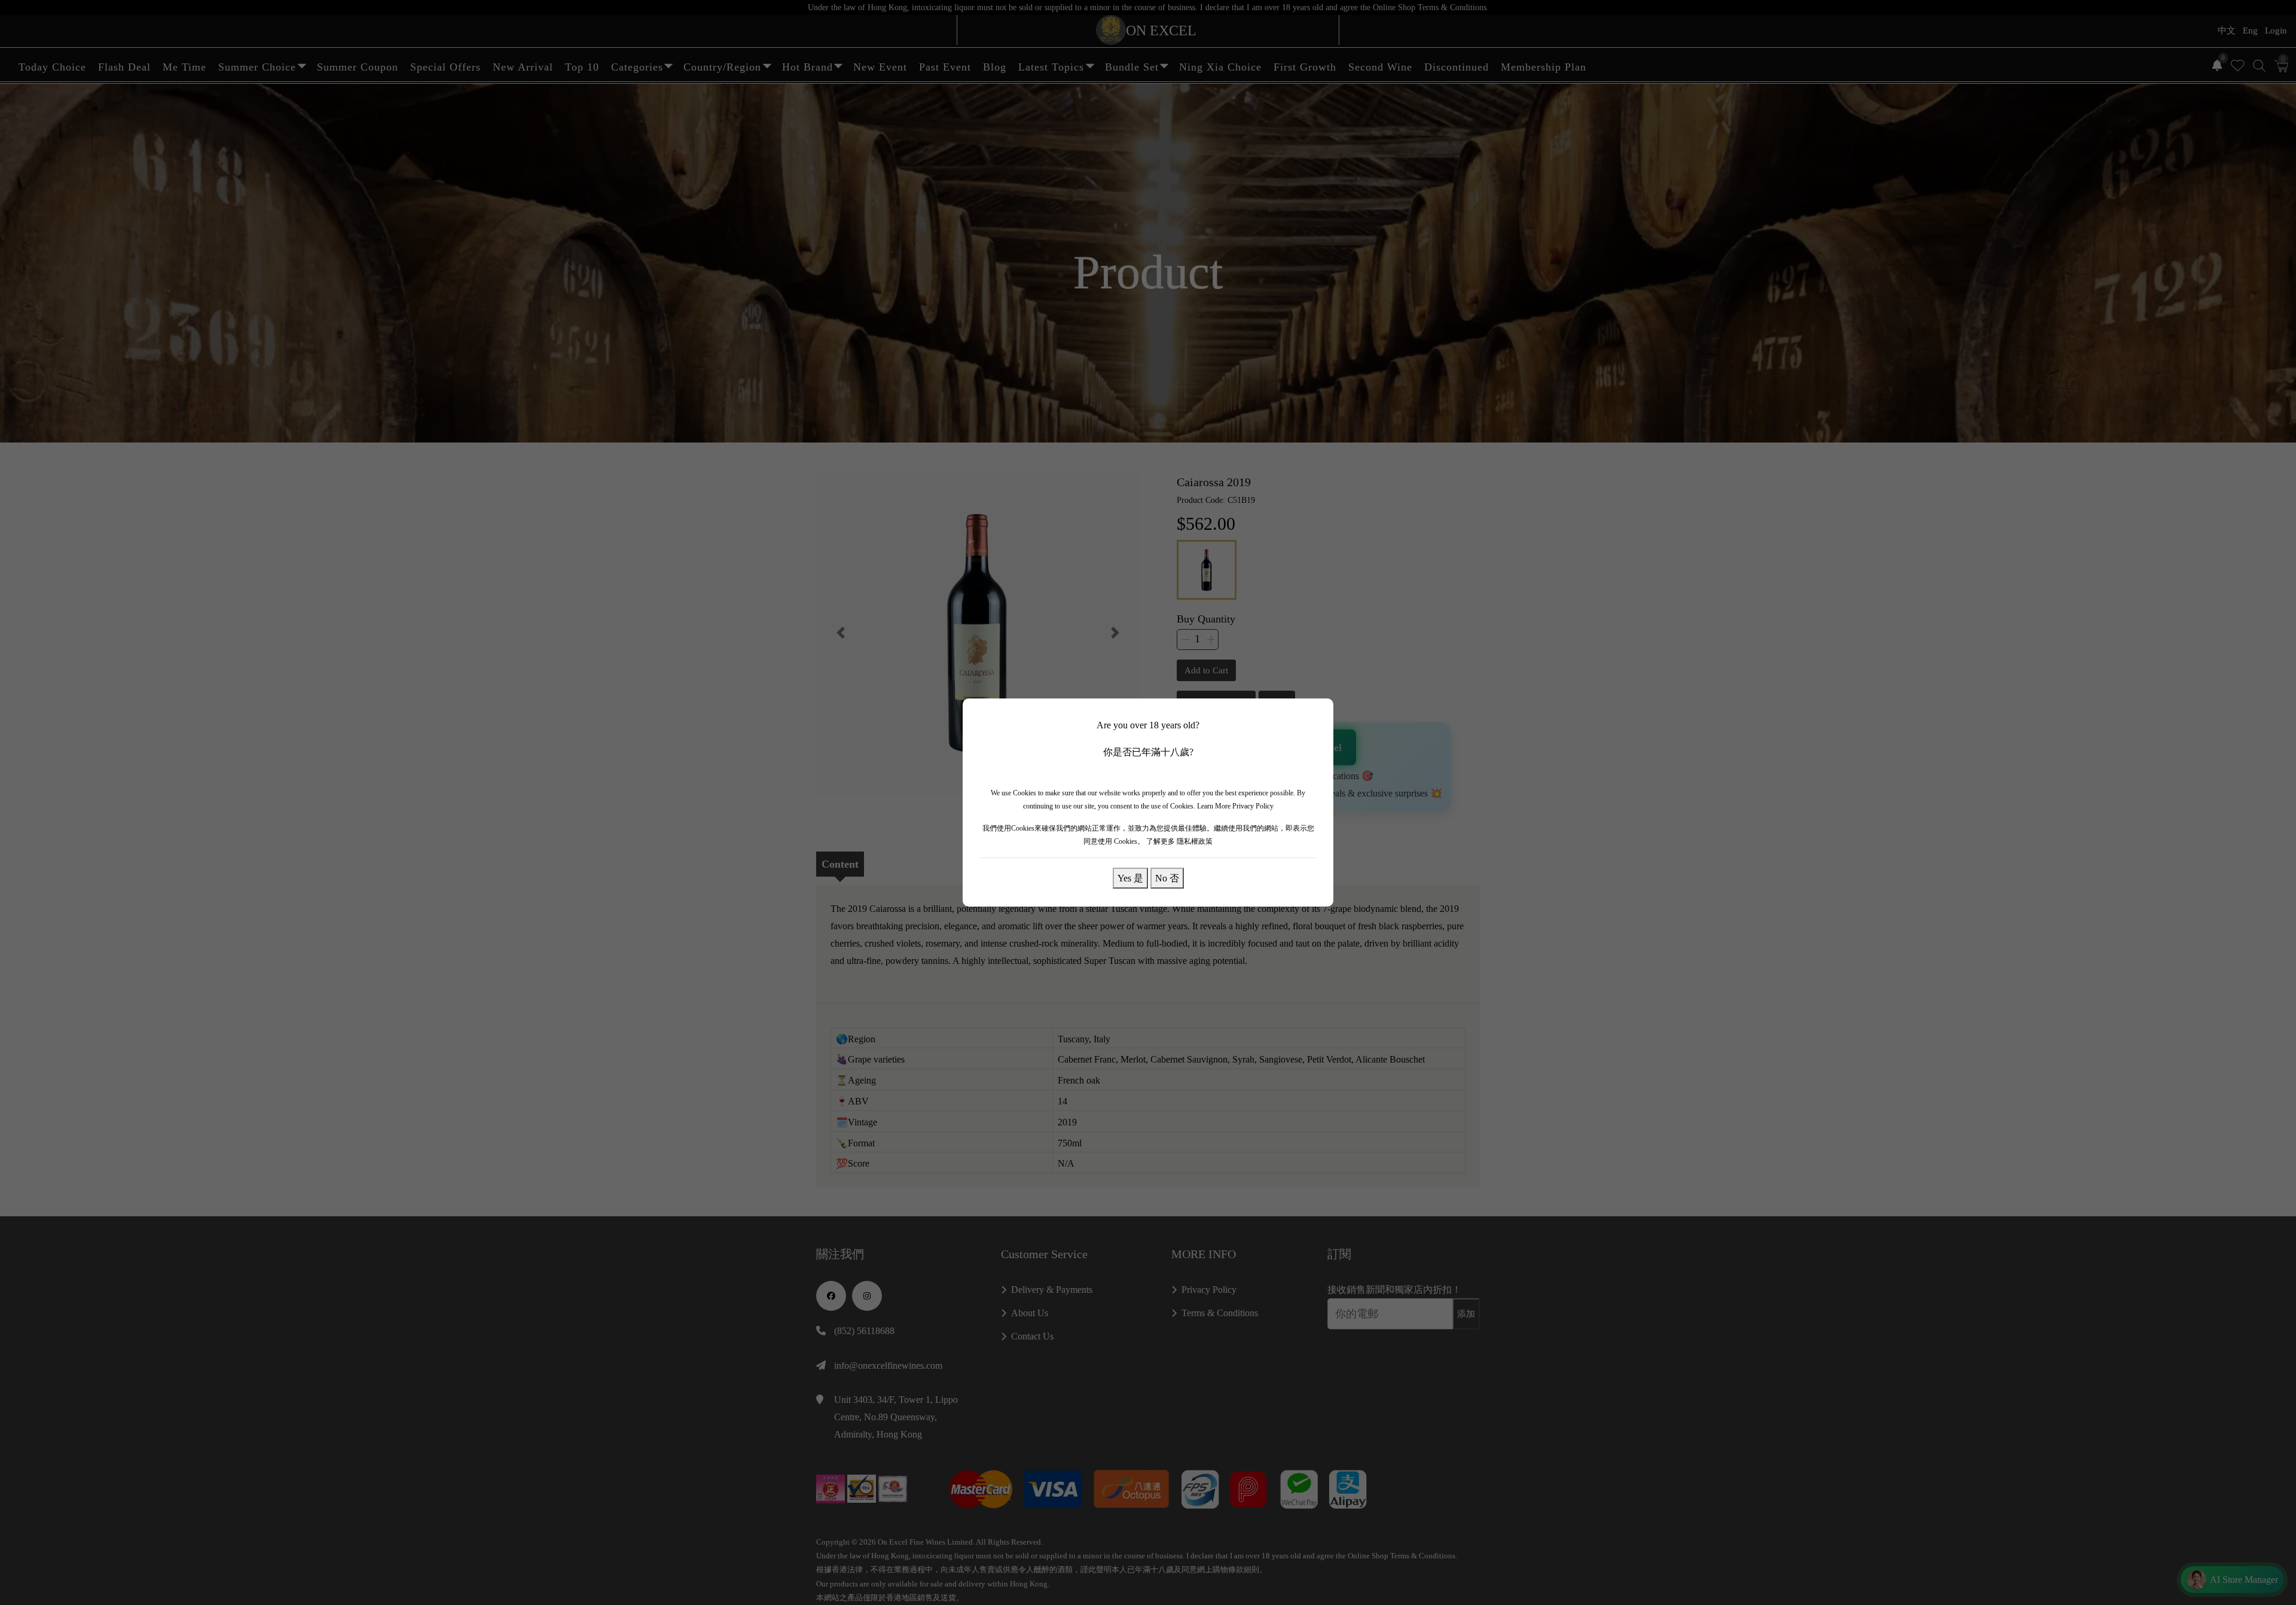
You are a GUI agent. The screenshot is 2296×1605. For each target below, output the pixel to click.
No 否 (1167, 878)
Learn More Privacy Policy (1235, 806)
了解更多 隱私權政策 (1179, 841)
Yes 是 (1130, 878)
